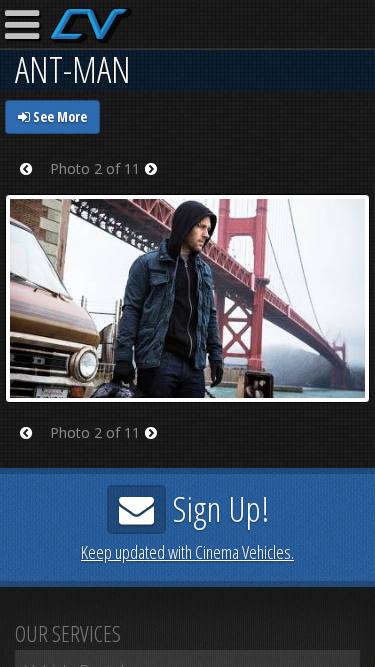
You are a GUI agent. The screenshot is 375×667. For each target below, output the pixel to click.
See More (58, 116)
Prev (32, 181)
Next (157, 181)
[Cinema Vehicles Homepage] (91, 25)
